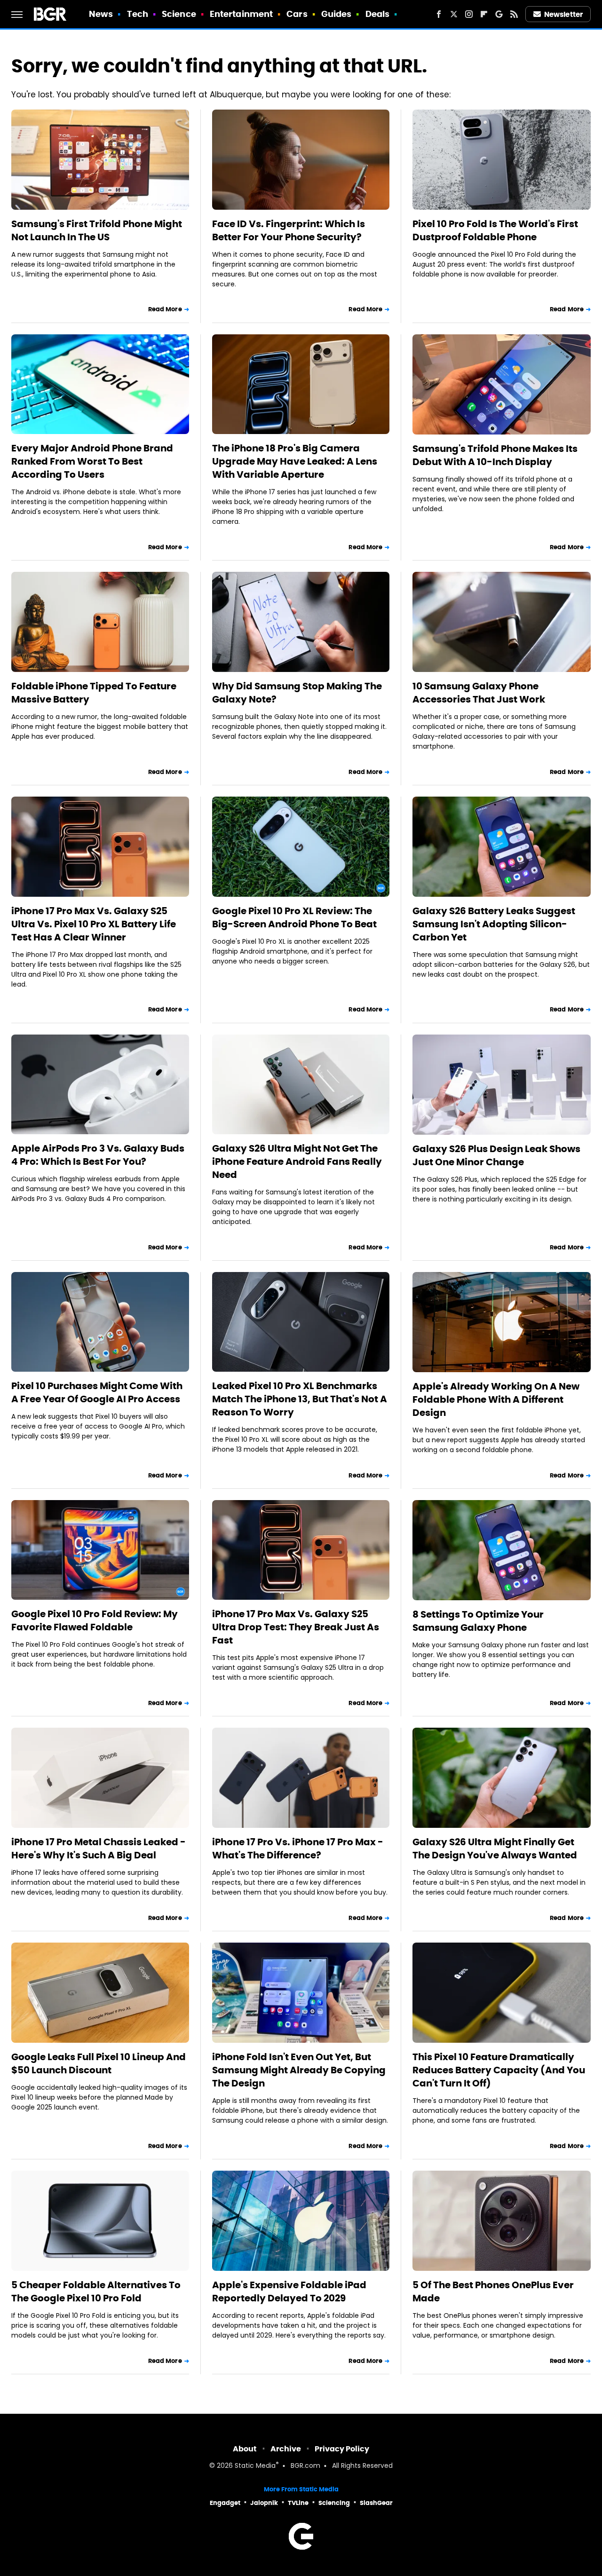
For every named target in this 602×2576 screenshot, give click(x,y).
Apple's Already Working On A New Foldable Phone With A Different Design (496, 1399)
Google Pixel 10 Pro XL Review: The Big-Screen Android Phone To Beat (294, 917)
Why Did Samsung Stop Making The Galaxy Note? (297, 693)
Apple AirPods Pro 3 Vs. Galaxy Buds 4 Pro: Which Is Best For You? (98, 1155)
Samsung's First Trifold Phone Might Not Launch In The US (97, 230)
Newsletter (563, 14)
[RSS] (514, 14)
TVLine (298, 2503)
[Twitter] (454, 14)
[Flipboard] (484, 14)
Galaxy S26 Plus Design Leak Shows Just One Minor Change (496, 1155)
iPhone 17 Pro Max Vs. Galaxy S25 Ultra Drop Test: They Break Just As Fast (296, 1627)
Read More (165, 309)
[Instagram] (469, 14)
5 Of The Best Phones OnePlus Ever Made (493, 2292)
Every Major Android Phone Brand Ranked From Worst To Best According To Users (92, 461)
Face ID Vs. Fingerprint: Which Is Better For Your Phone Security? (289, 230)
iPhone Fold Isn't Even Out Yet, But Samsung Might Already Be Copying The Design (299, 2070)
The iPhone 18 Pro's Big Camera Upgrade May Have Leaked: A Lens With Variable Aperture (295, 461)
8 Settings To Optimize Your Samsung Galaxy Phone (478, 1621)
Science (179, 14)
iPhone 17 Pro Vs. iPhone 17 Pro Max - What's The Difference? (298, 1849)
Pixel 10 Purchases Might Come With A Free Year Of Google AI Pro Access (97, 1392)
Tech (138, 14)
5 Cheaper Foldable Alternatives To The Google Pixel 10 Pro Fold (96, 2292)
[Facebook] (439, 14)
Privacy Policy (342, 2449)
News (101, 14)
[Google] (499, 14)
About (245, 2449)
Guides (337, 14)
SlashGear (376, 2503)
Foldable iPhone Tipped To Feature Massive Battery (94, 693)
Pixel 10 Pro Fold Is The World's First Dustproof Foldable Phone (495, 230)
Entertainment (241, 14)
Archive (286, 2449)
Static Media (255, 2466)
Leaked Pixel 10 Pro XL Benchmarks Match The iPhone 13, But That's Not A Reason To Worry (300, 1399)
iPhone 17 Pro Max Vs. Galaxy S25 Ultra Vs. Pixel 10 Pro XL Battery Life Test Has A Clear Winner (94, 924)
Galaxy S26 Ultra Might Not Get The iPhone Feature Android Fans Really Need (297, 1162)
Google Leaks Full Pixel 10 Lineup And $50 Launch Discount (99, 2063)
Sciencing (334, 2503)
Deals (378, 14)
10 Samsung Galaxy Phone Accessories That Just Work (479, 693)
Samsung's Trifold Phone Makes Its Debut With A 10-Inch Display (495, 455)
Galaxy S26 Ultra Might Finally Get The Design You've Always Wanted (495, 1849)
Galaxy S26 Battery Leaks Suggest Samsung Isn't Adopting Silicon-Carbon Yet (494, 924)
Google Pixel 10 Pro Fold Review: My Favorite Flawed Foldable (95, 1620)
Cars (297, 14)
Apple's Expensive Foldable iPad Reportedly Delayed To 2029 (289, 2292)
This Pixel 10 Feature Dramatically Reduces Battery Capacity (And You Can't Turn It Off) (499, 2070)
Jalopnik (264, 2503)
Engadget (225, 2503)
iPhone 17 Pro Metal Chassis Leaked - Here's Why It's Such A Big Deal (99, 1849)
